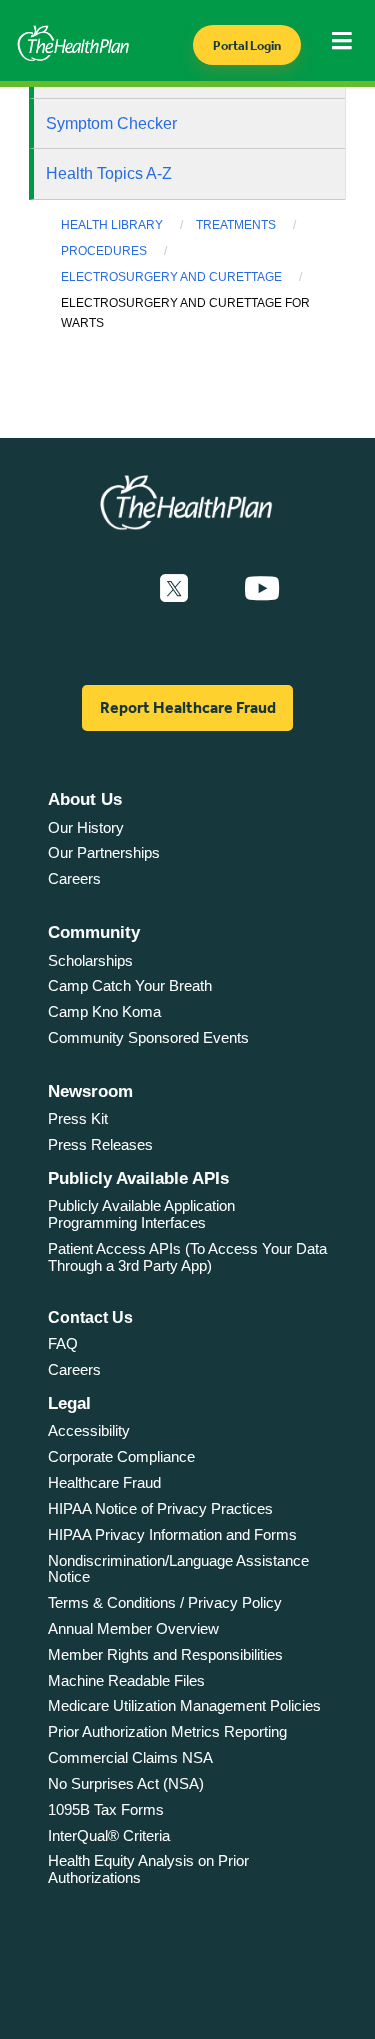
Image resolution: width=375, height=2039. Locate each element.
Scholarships (90, 960)
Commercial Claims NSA (130, 1757)
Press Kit (78, 1118)
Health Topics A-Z (109, 173)
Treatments (236, 225)
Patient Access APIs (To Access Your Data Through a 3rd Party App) (187, 1257)
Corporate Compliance (121, 1456)
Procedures (104, 251)
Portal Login (247, 45)
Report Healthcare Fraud (188, 707)
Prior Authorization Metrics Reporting (167, 1731)
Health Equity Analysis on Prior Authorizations (148, 1869)
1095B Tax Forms (106, 1809)
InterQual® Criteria (109, 1835)
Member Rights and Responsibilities (165, 1654)
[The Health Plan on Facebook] (120, 589)
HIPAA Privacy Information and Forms (172, 1534)
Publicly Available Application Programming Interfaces (141, 1214)
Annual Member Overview (133, 1628)
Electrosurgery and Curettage (171, 277)
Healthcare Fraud (104, 1482)
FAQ (63, 1343)
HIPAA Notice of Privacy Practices (160, 1508)
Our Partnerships (104, 852)
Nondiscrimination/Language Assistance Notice (178, 1569)
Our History (86, 827)
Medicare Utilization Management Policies (184, 1705)
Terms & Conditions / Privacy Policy (165, 1602)
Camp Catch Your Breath (130, 985)
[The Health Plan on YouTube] (262, 589)
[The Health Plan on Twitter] (174, 589)
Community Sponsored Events (148, 1037)
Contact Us (90, 1317)
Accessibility (89, 1430)
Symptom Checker (111, 123)
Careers (74, 878)
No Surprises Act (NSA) (126, 1783)
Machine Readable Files (126, 1680)
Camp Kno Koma (104, 1011)
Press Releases (100, 1144)
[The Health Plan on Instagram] (216, 589)
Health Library (112, 225)
